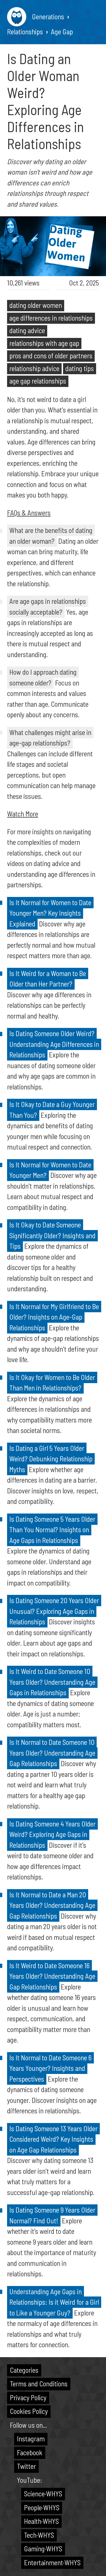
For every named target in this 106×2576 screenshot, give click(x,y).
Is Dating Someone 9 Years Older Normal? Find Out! (52, 2215)
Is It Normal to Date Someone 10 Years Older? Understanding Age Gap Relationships (52, 1753)
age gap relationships (38, 381)
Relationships (25, 31)
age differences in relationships (51, 318)
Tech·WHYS (39, 2535)
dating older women (36, 305)
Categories (24, 2370)
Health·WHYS (41, 2521)
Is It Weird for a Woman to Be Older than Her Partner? (48, 979)
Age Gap (62, 31)
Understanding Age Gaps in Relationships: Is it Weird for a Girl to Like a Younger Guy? (54, 2302)
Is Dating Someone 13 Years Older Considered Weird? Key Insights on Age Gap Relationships (53, 2139)
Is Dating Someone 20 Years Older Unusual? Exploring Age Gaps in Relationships (54, 1611)
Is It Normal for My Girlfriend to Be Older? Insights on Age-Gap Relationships (54, 1317)
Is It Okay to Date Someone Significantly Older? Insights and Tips (52, 1235)
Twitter (26, 2466)
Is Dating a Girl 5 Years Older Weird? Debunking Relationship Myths (51, 1459)
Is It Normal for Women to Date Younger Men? (50, 1170)
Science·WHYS (43, 2494)
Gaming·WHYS (43, 2549)
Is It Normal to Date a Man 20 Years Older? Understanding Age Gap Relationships (52, 1905)
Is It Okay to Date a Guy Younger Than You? (52, 1110)
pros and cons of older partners (51, 355)
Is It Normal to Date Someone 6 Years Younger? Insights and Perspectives (50, 2068)
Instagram (31, 2439)
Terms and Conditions (39, 2384)
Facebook (30, 2452)
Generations (48, 16)
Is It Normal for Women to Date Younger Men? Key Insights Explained (50, 913)
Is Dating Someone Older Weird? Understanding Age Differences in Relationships (54, 1044)
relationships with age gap (44, 343)
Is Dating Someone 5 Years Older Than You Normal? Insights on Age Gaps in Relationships (52, 1530)
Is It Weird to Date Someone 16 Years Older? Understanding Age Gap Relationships (52, 1976)
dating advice (27, 330)
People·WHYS (42, 2507)
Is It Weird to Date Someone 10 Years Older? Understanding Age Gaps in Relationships (52, 1682)
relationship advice (34, 368)
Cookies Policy (29, 2411)
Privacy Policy (28, 2397)
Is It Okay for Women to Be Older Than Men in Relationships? (52, 1383)
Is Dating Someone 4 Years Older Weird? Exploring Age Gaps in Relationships (52, 1834)
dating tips (80, 368)
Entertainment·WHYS (52, 2562)
